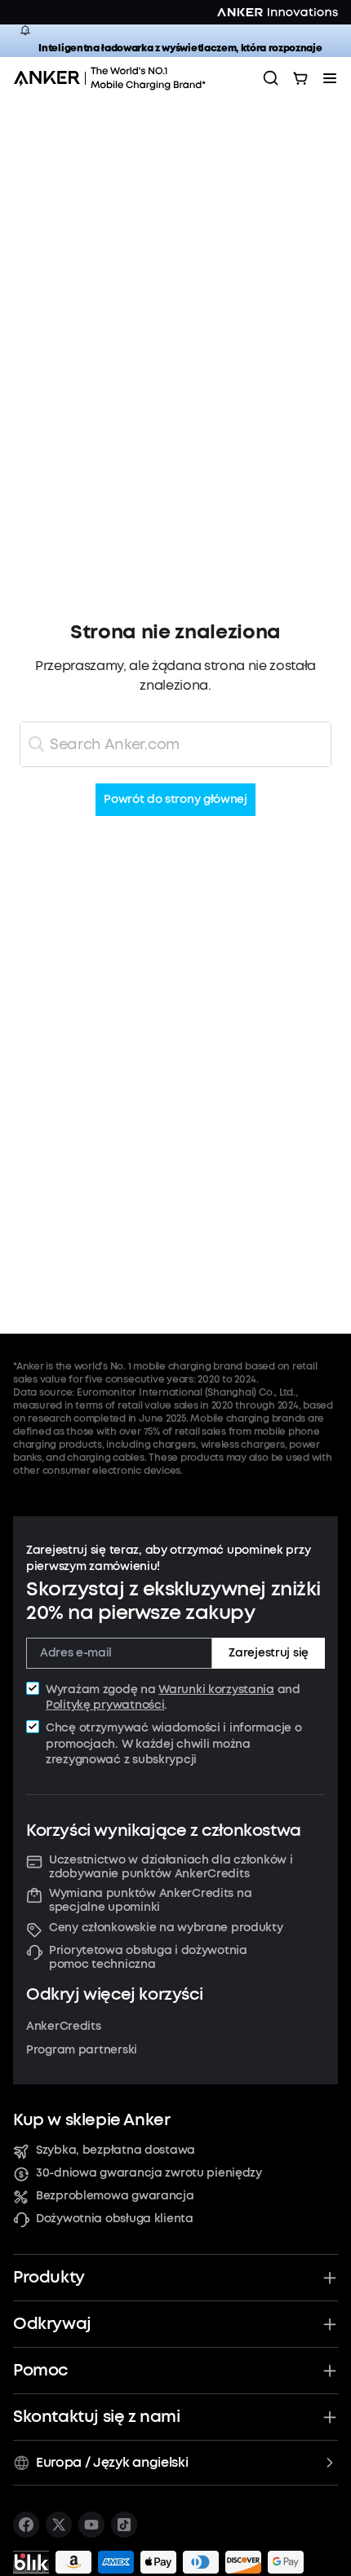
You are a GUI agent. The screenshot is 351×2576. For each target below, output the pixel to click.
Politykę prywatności (105, 1705)
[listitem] (26, 2525)
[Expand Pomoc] (330, 2371)
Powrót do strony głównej (175, 800)
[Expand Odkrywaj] (330, 2324)
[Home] (115, 78)
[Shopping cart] (300, 78)
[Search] (271, 78)
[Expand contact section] (330, 2417)
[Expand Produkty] (330, 2278)
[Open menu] (330, 78)
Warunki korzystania (216, 1689)
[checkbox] (33, 1688)
